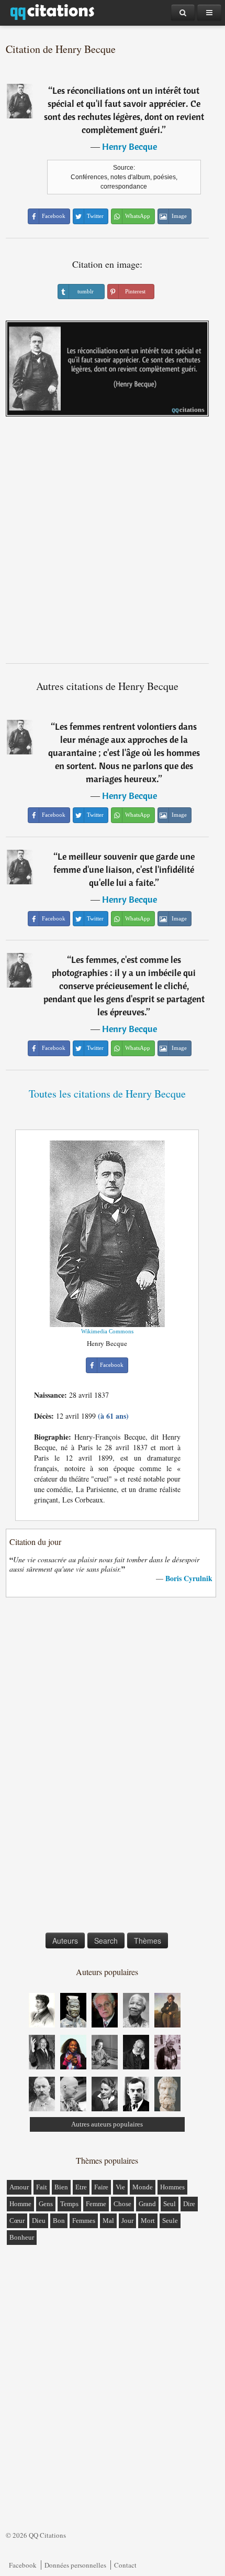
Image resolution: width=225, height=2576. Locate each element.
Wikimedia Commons (107, 1331)
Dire (189, 2204)
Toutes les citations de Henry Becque (107, 1094)
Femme (96, 2204)
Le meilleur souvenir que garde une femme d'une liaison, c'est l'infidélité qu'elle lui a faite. (124, 869)
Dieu (39, 2221)
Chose (122, 2204)
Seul (170, 2204)
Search (106, 1941)
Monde (143, 2187)
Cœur (17, 2221)
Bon (59, 2221)
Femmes (84, 2221)
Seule (170, 2221)
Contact (125, 2565)
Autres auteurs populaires (107, 2124)
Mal (108, 2221)
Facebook (23, 2565)
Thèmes (148, 1941)
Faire (101, 2187)
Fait (42, 2187)
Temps (69, 2204)
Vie (120, 2187)
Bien (61, 2187)
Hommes (172, 2187)
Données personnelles (75, 2565)
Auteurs (65, 1941)
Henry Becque (130, 146)
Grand (147, 2204)
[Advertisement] (113, 544)
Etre (81, 2187)
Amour (19, 2187)
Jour (127, 2221)
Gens (46, 2204)
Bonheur (22, 2237)
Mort (148, 2221)
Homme (20, 2204)
